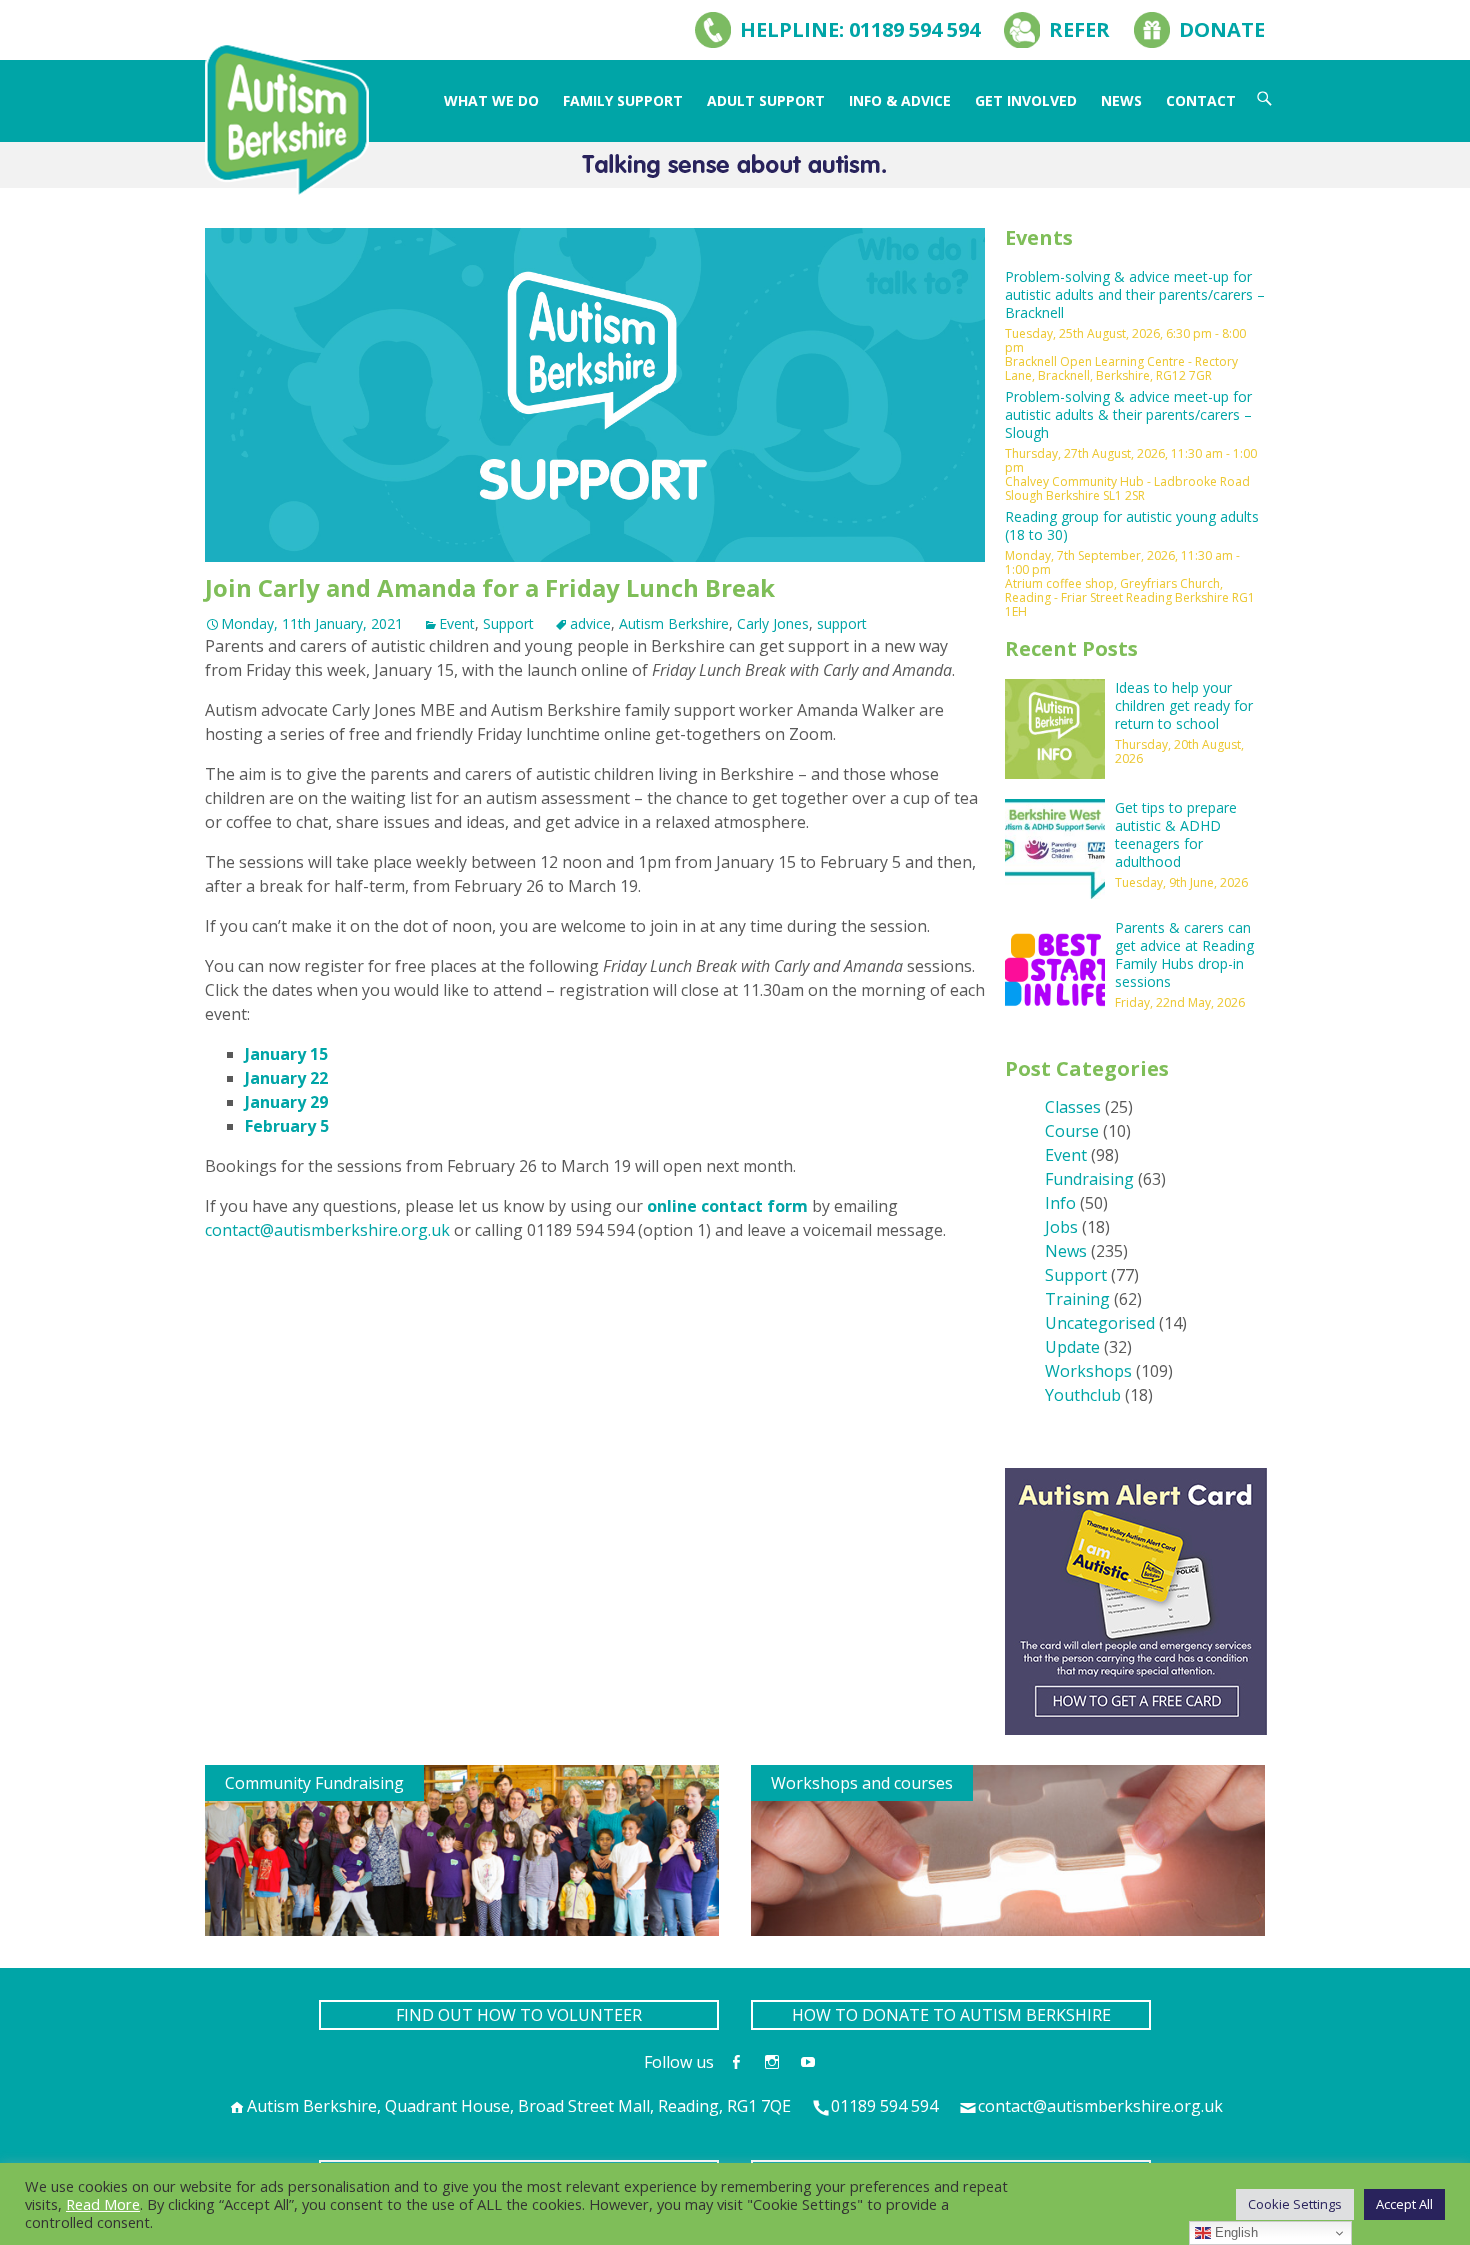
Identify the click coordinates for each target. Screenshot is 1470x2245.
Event (457, 623)
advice (590, 623)
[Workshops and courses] (1008, 1849)
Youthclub (1083, 1395)
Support (508, 623)
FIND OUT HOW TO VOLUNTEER (519, 2015)
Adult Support (766, 100)
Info (1060, 1203)
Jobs (1061, 1227)
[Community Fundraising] (462, 1849)
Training (1077, 1299)
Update (1072, 1347)
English (1234, 2232)
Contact (1201, 100)
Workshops (1088, 1371)
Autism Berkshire (674, 623)
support (842, 623)
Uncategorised (1100, 1323)
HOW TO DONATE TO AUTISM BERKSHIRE (951, 2015)
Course (1072, 1131)
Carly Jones (773, 623)
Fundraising (1089, 1179)
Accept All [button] (1404, 2204)
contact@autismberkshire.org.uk (327, 1230)
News (1121, 100)
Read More (103, 2204)
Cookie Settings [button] (1295, 2204)
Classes (1073, 1107)
